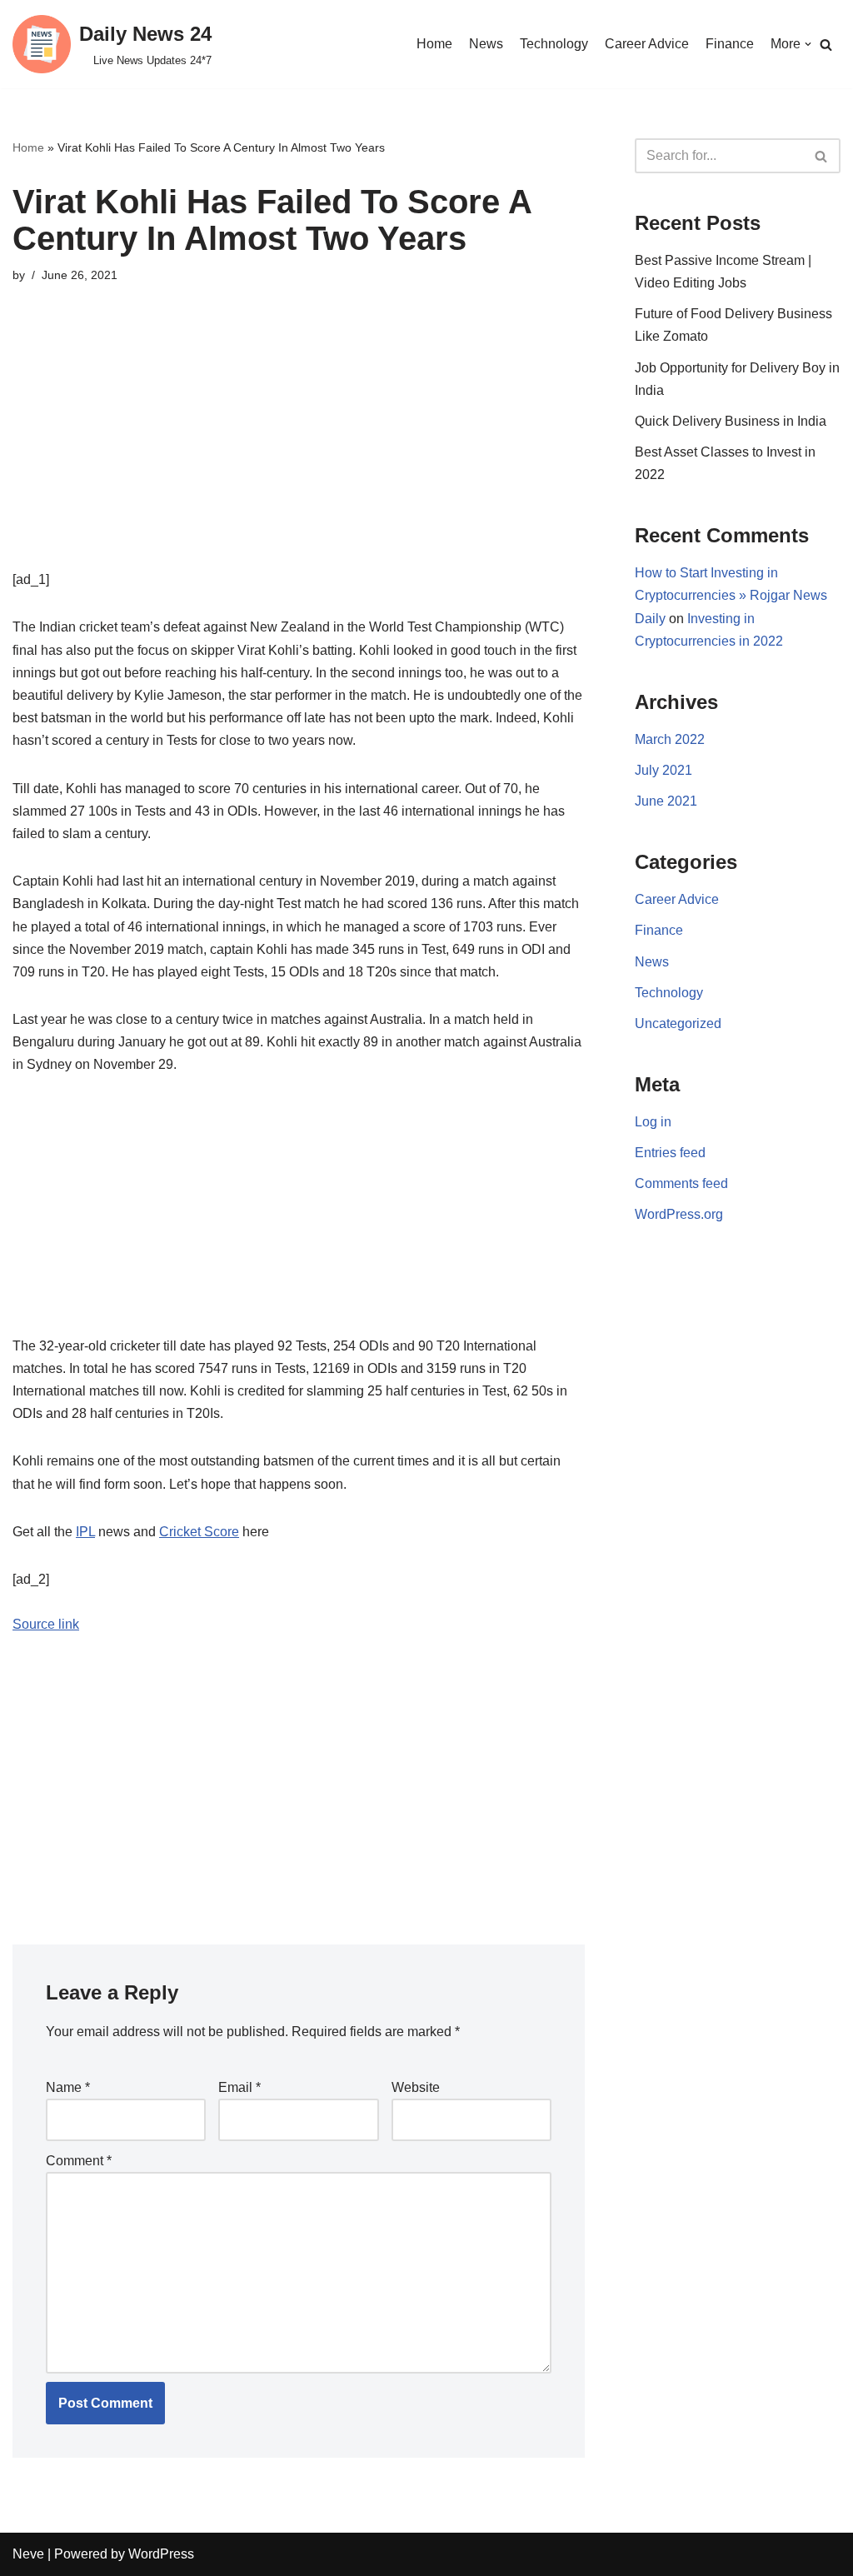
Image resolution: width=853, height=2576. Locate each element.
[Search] (826, 45)
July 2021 (663, 770)
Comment (79, 2161)
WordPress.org (679, 1214)
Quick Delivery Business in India (731, 421)
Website (416, 2087)
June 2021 (666, 801)
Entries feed (670, 1153)
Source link (46, 1624)
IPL (85, 1532)
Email (239, 2087)
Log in (653, 1122)
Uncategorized (678, 1023)
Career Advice (647, 44)
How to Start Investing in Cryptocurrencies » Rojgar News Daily (731, 595)
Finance (730, 44)
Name (68, 2087)
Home (434, 44)
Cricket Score (199, 1532)
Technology (554, 44)
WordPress (161, 2554)
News (486, 44)
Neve (28, 2554)
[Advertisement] (299, 452)
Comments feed (681, 1183)
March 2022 (670, 739)
